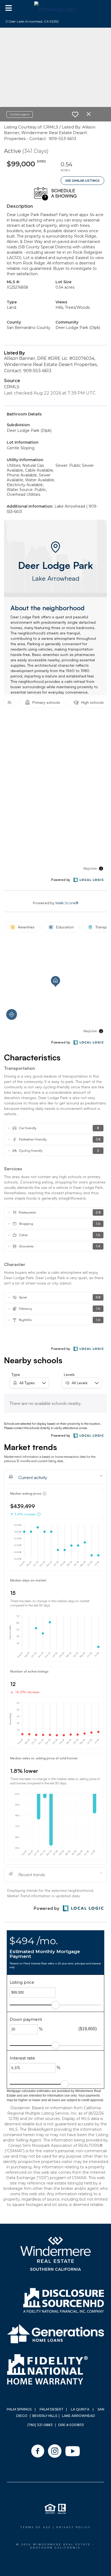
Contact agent (20, 114)
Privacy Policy (74, 2527)
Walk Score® (67, 903)
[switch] (75, 114)
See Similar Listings (82, 181)
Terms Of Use (36, 2527)
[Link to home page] (55, 8)
